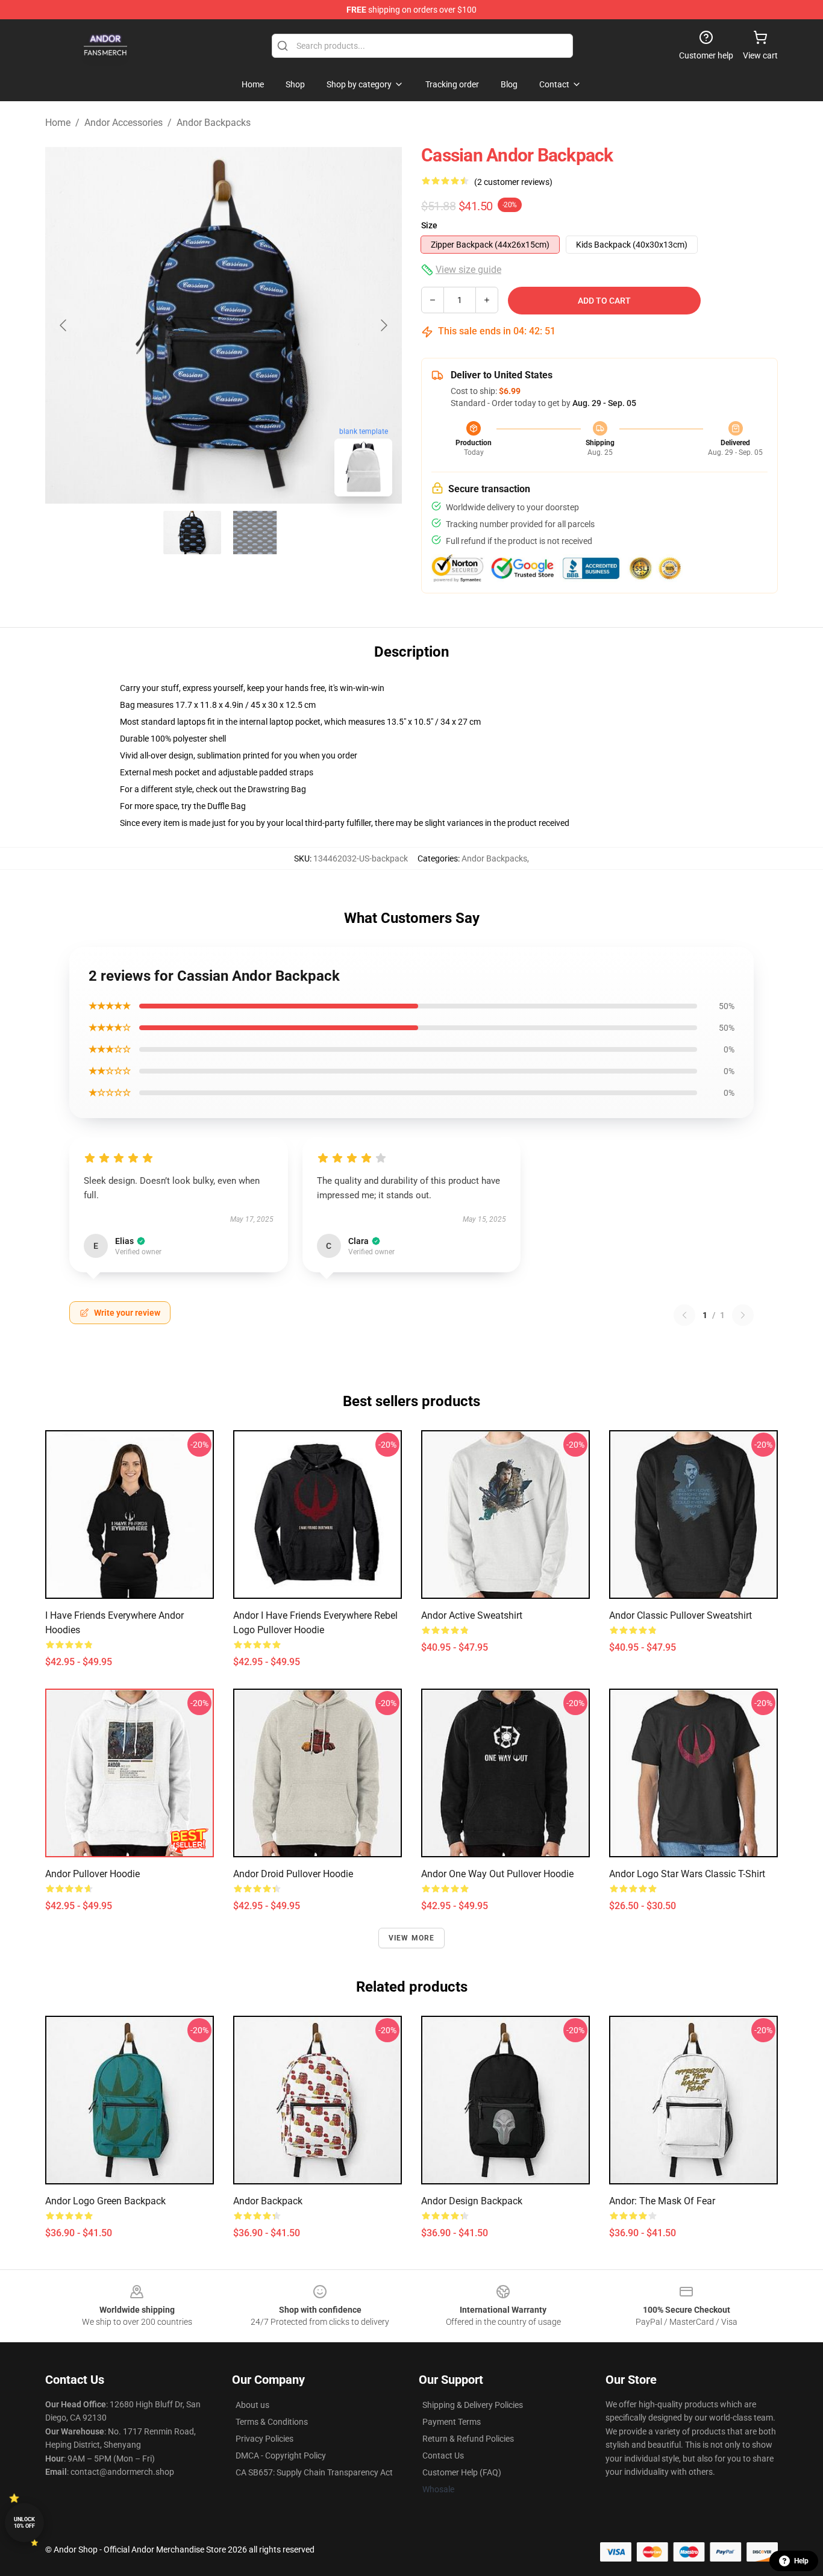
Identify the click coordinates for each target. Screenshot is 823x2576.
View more (412, 1938)
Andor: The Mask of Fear (662, 2201)
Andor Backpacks (214, 123)
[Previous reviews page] (684, 1315)
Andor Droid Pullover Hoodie (293, 1874)
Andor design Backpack (472, 2201)
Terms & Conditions (272, 2422)
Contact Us (443, 2456)
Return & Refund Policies (468, 2439)
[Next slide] (383, 325)
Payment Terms (452, 2422)
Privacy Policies (264, 2439)
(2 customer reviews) (513, 182)
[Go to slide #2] (255, 533)
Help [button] (801, 2561)
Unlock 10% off (24, 2523)
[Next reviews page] (743, 1315)
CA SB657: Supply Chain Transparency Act (314, 2472)
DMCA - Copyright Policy (281, 2456)
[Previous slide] (64, 325)
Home (58, 123)
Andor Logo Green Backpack (105, 2201)
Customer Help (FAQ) (462, 2472)
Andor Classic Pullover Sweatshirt (681, 1615)
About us (252, 2405)
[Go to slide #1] (192, 533)
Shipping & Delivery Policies (473, 2405)
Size (429, 225)
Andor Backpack (268, 2201)
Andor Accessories (124, 123)
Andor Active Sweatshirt (472, 1615)
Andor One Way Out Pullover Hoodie (497, 1874)
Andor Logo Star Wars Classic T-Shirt (687, 1874)
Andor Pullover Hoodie (92, 1874)
